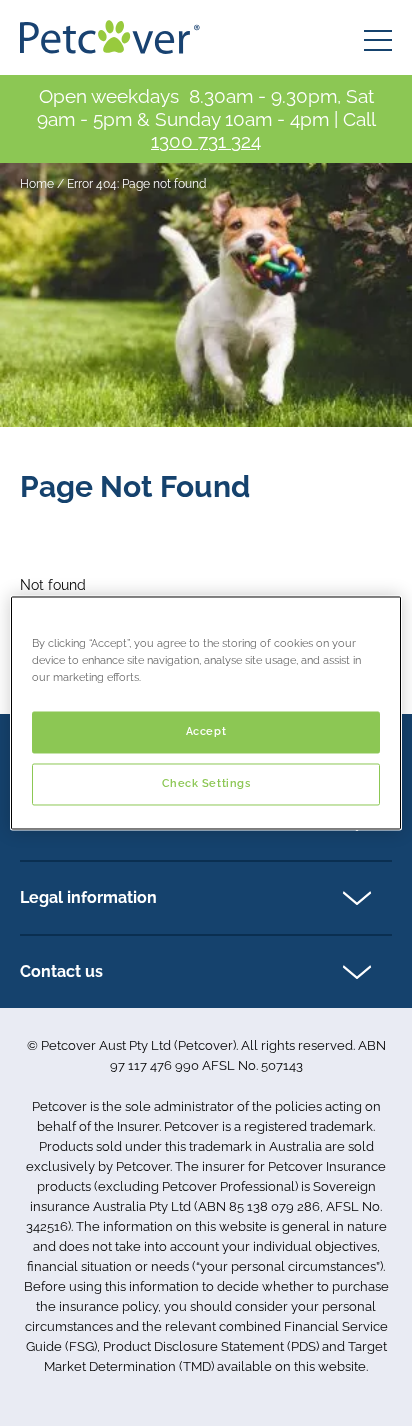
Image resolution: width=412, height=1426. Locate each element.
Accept (206, 732)
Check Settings (206, 784)
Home (37, 184)
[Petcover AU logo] (110, 37)
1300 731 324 (206, 141)
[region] (205, 712)
